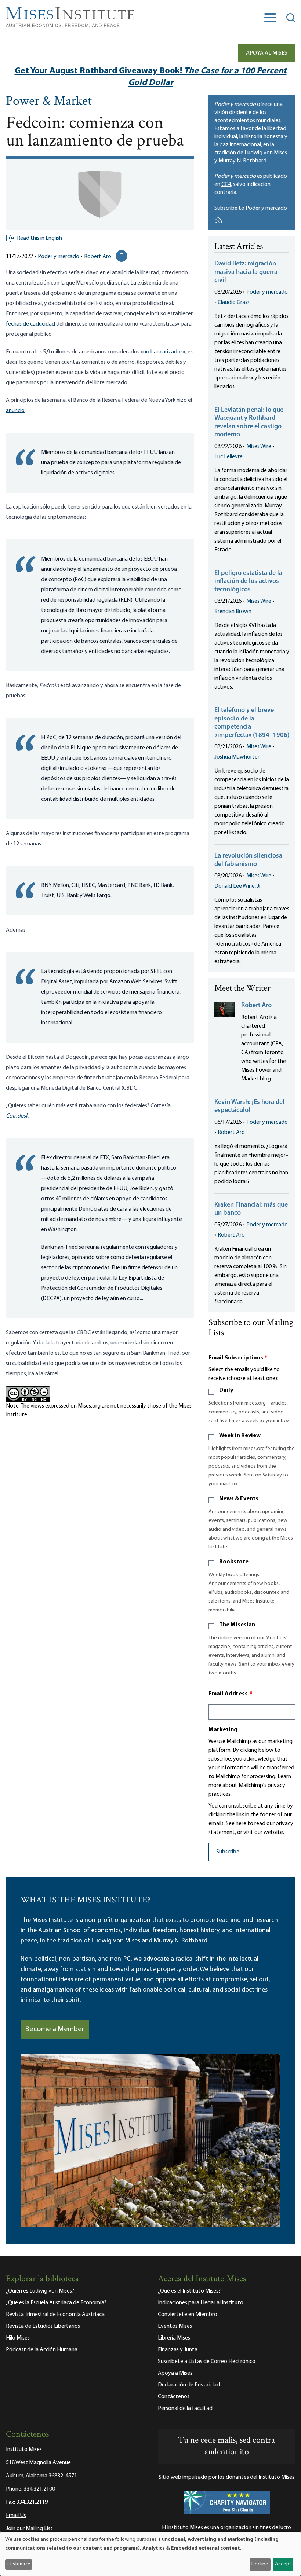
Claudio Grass (234, 302)
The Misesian (237, 1625)
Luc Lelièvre (229, 457)
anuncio (15, 411)
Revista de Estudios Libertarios (43, 2326)
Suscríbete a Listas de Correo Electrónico (207, 2362)
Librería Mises (174, 2338)
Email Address (231, 1694)
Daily (226, 1390)
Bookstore (234, 1562)
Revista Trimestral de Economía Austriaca (55, 2315)
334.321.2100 (39, 2489)
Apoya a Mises (175, 2373)
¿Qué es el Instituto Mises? (189, 2291)
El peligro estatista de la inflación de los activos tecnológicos (248, 582)
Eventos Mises (175, 2326)
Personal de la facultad (185, 2408)
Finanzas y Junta (178, 2350)
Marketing (223, 1730)
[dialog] (150, 2554)
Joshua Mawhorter (237, 757)
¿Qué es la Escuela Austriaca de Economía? (56, 2303)
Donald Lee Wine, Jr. (238, 886)
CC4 (226, 184)
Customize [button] (19, 2564)
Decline (260, 2564)
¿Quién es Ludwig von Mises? (40, 2291)
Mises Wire (259, 447)
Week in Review (240, 1436)
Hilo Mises (18, 2338)
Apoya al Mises (267, 53)
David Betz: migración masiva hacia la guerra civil (246, 272)
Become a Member (55, 2029)
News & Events (239, 1499)
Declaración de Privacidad (189, 2385)
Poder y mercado (59, 257)
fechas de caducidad (30, 324)
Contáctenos (174, 2397)
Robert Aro (98, 257)
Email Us (16, 2516)
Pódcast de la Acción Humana (42, 2350)
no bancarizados (163, 352)
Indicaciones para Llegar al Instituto (201, 2303)
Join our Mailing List (29, 2529)
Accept (283, 2564)
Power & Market (49, 102)
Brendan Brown (233, 612)
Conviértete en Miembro (188, 2315)
